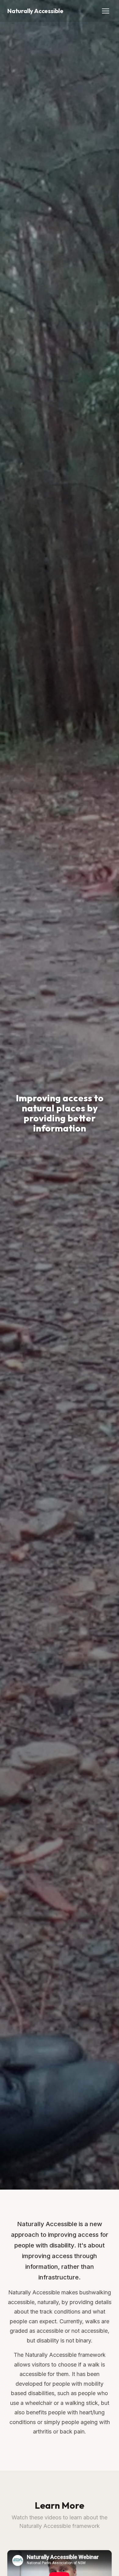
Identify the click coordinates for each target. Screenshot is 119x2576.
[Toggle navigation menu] (106, 11)
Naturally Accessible (35, 11)
